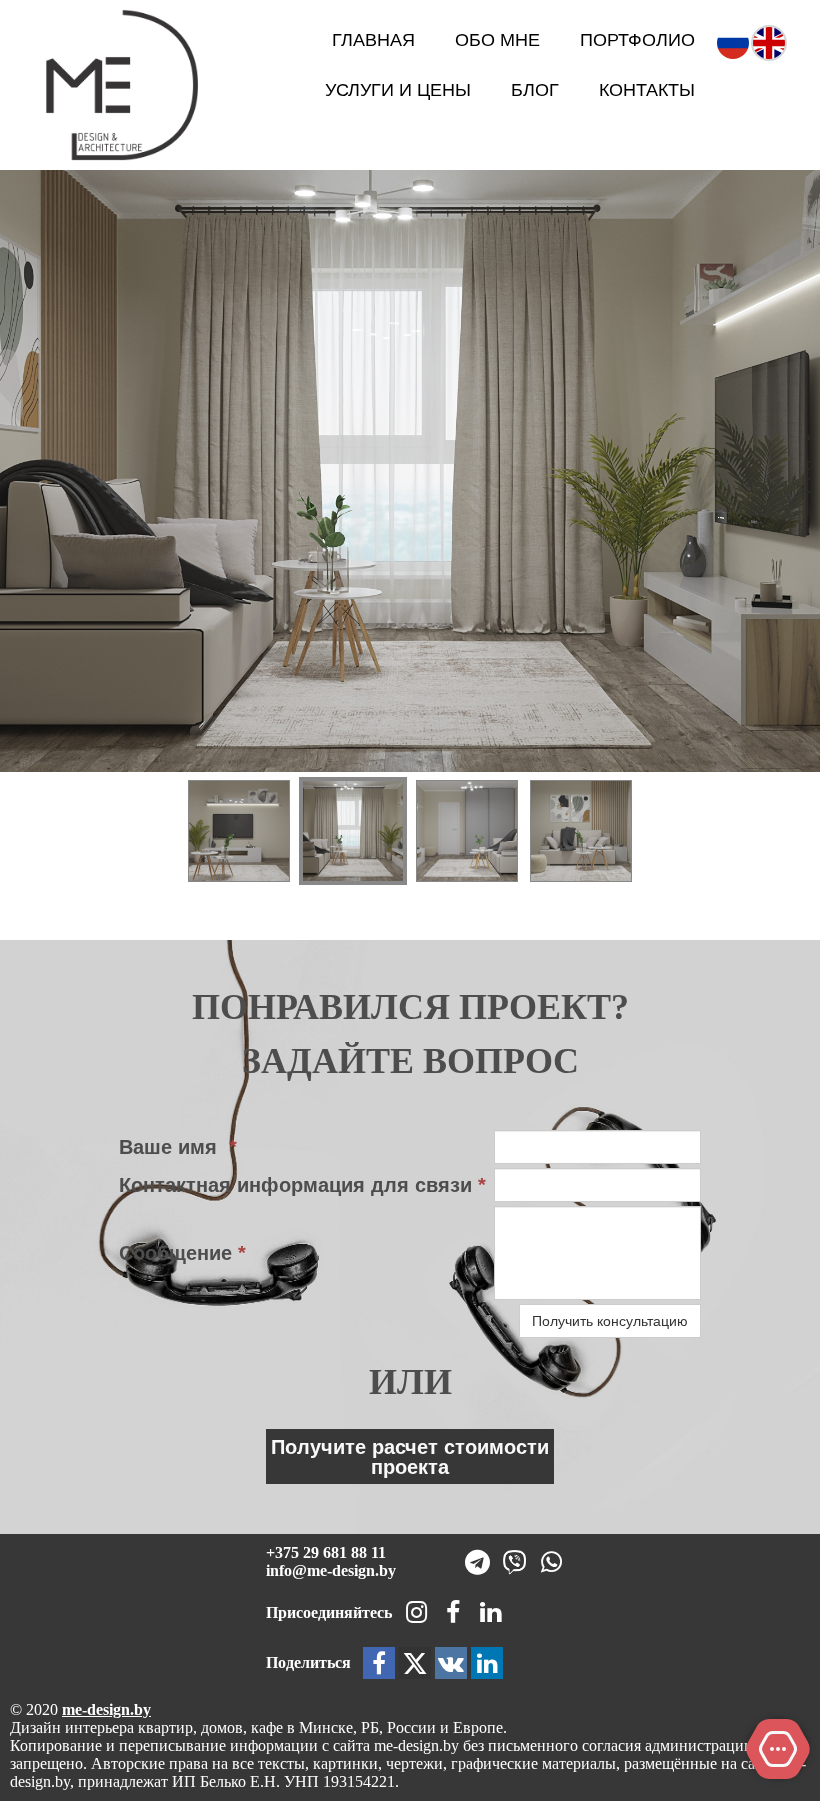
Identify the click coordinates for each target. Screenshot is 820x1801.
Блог (535, 90)
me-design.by (106, 1709)
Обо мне (497, 40)
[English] (769, 41)
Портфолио (637, 40)
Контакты (647, 90)
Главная (373, 40)
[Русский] (733, 41)
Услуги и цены (398, 90)
